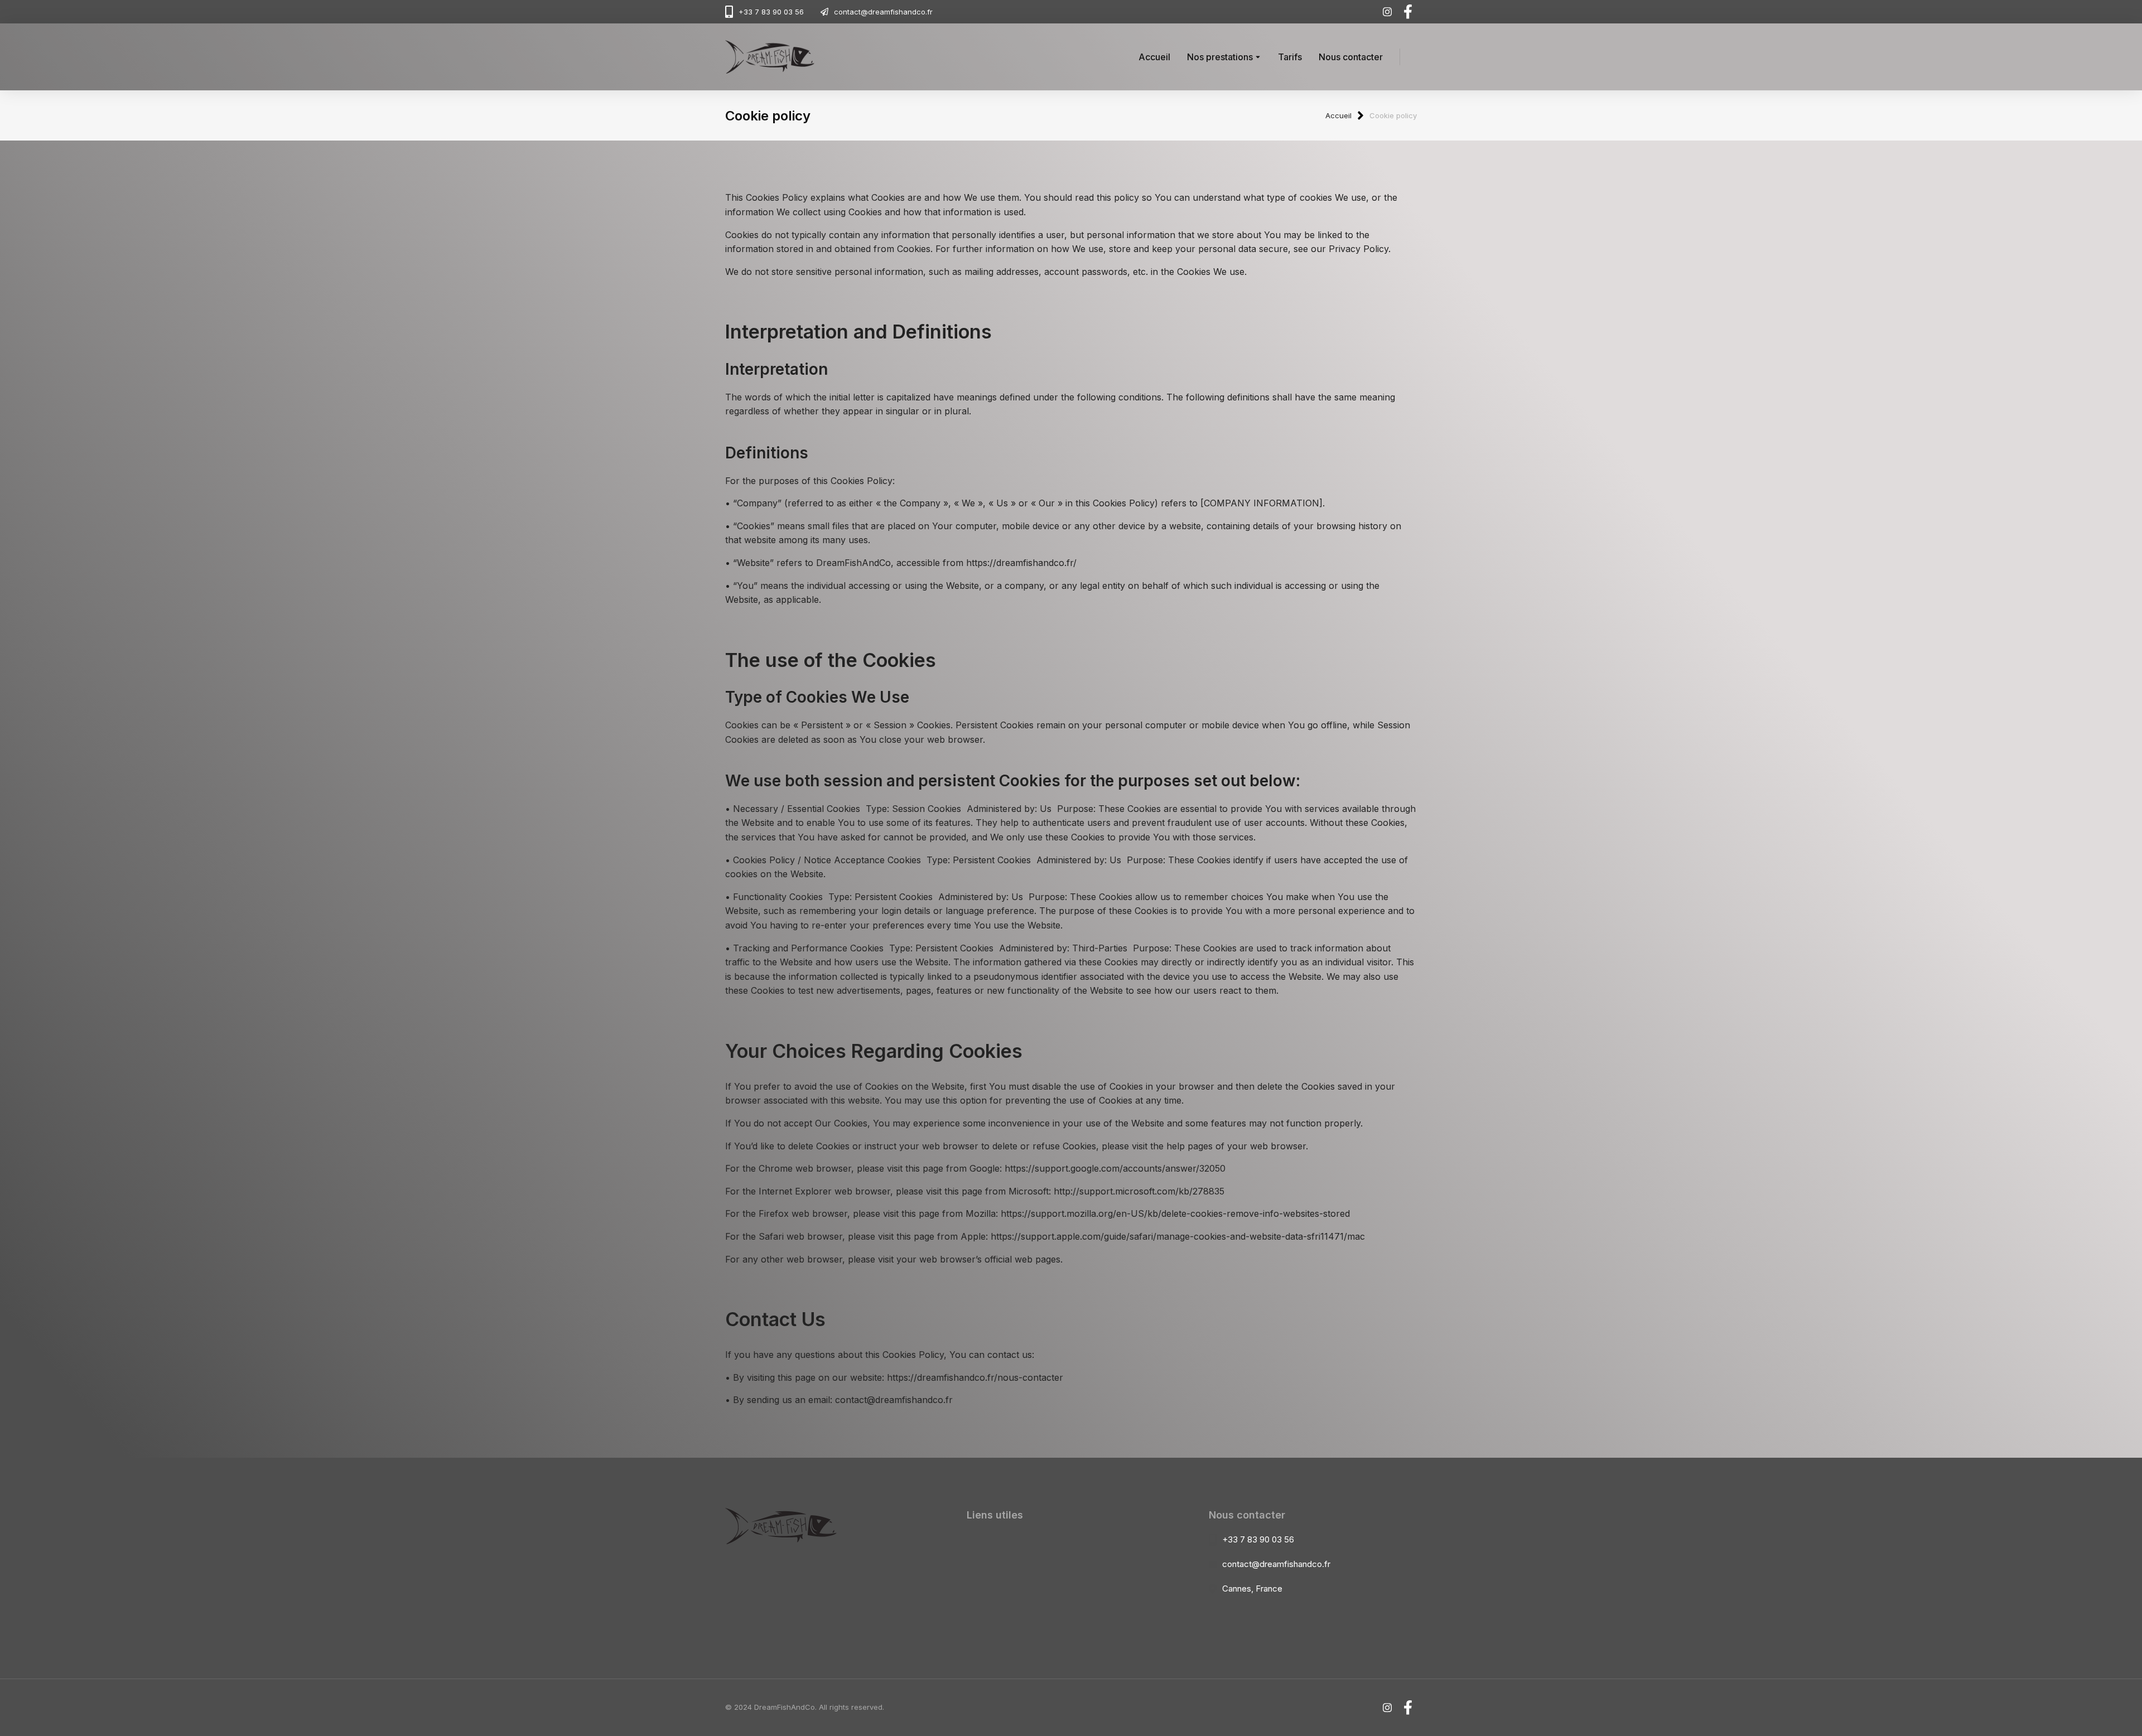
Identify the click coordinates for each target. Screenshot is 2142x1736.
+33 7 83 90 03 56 (771, 12)
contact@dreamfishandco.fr (883, 12)
